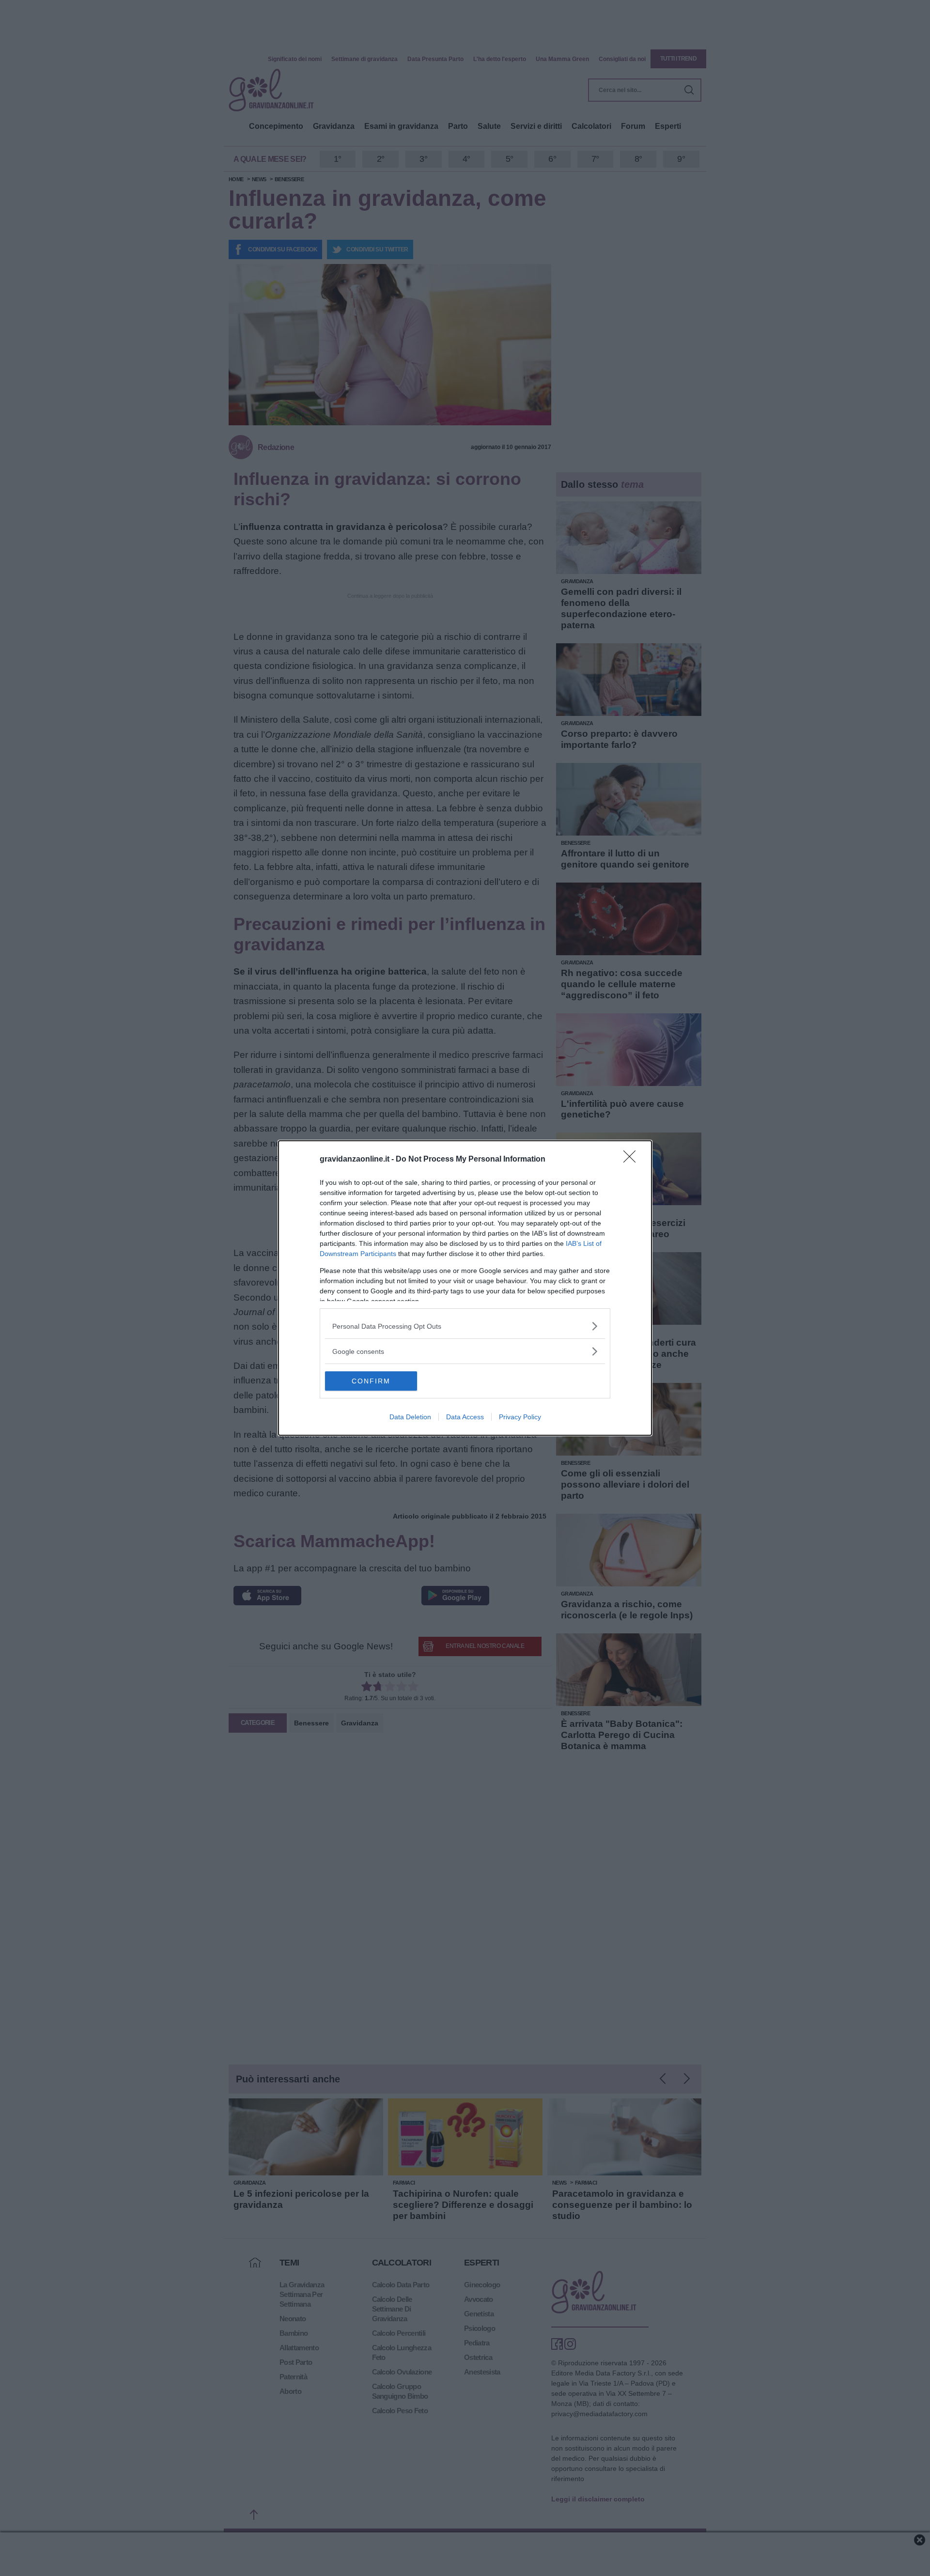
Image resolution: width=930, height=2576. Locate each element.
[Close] (633, 1160)
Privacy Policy (520, 1417)
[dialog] (465, 1288)
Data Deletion (410, 1417)
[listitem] (465, 1326)
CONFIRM (371, 1381)
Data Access (465, 1417)
